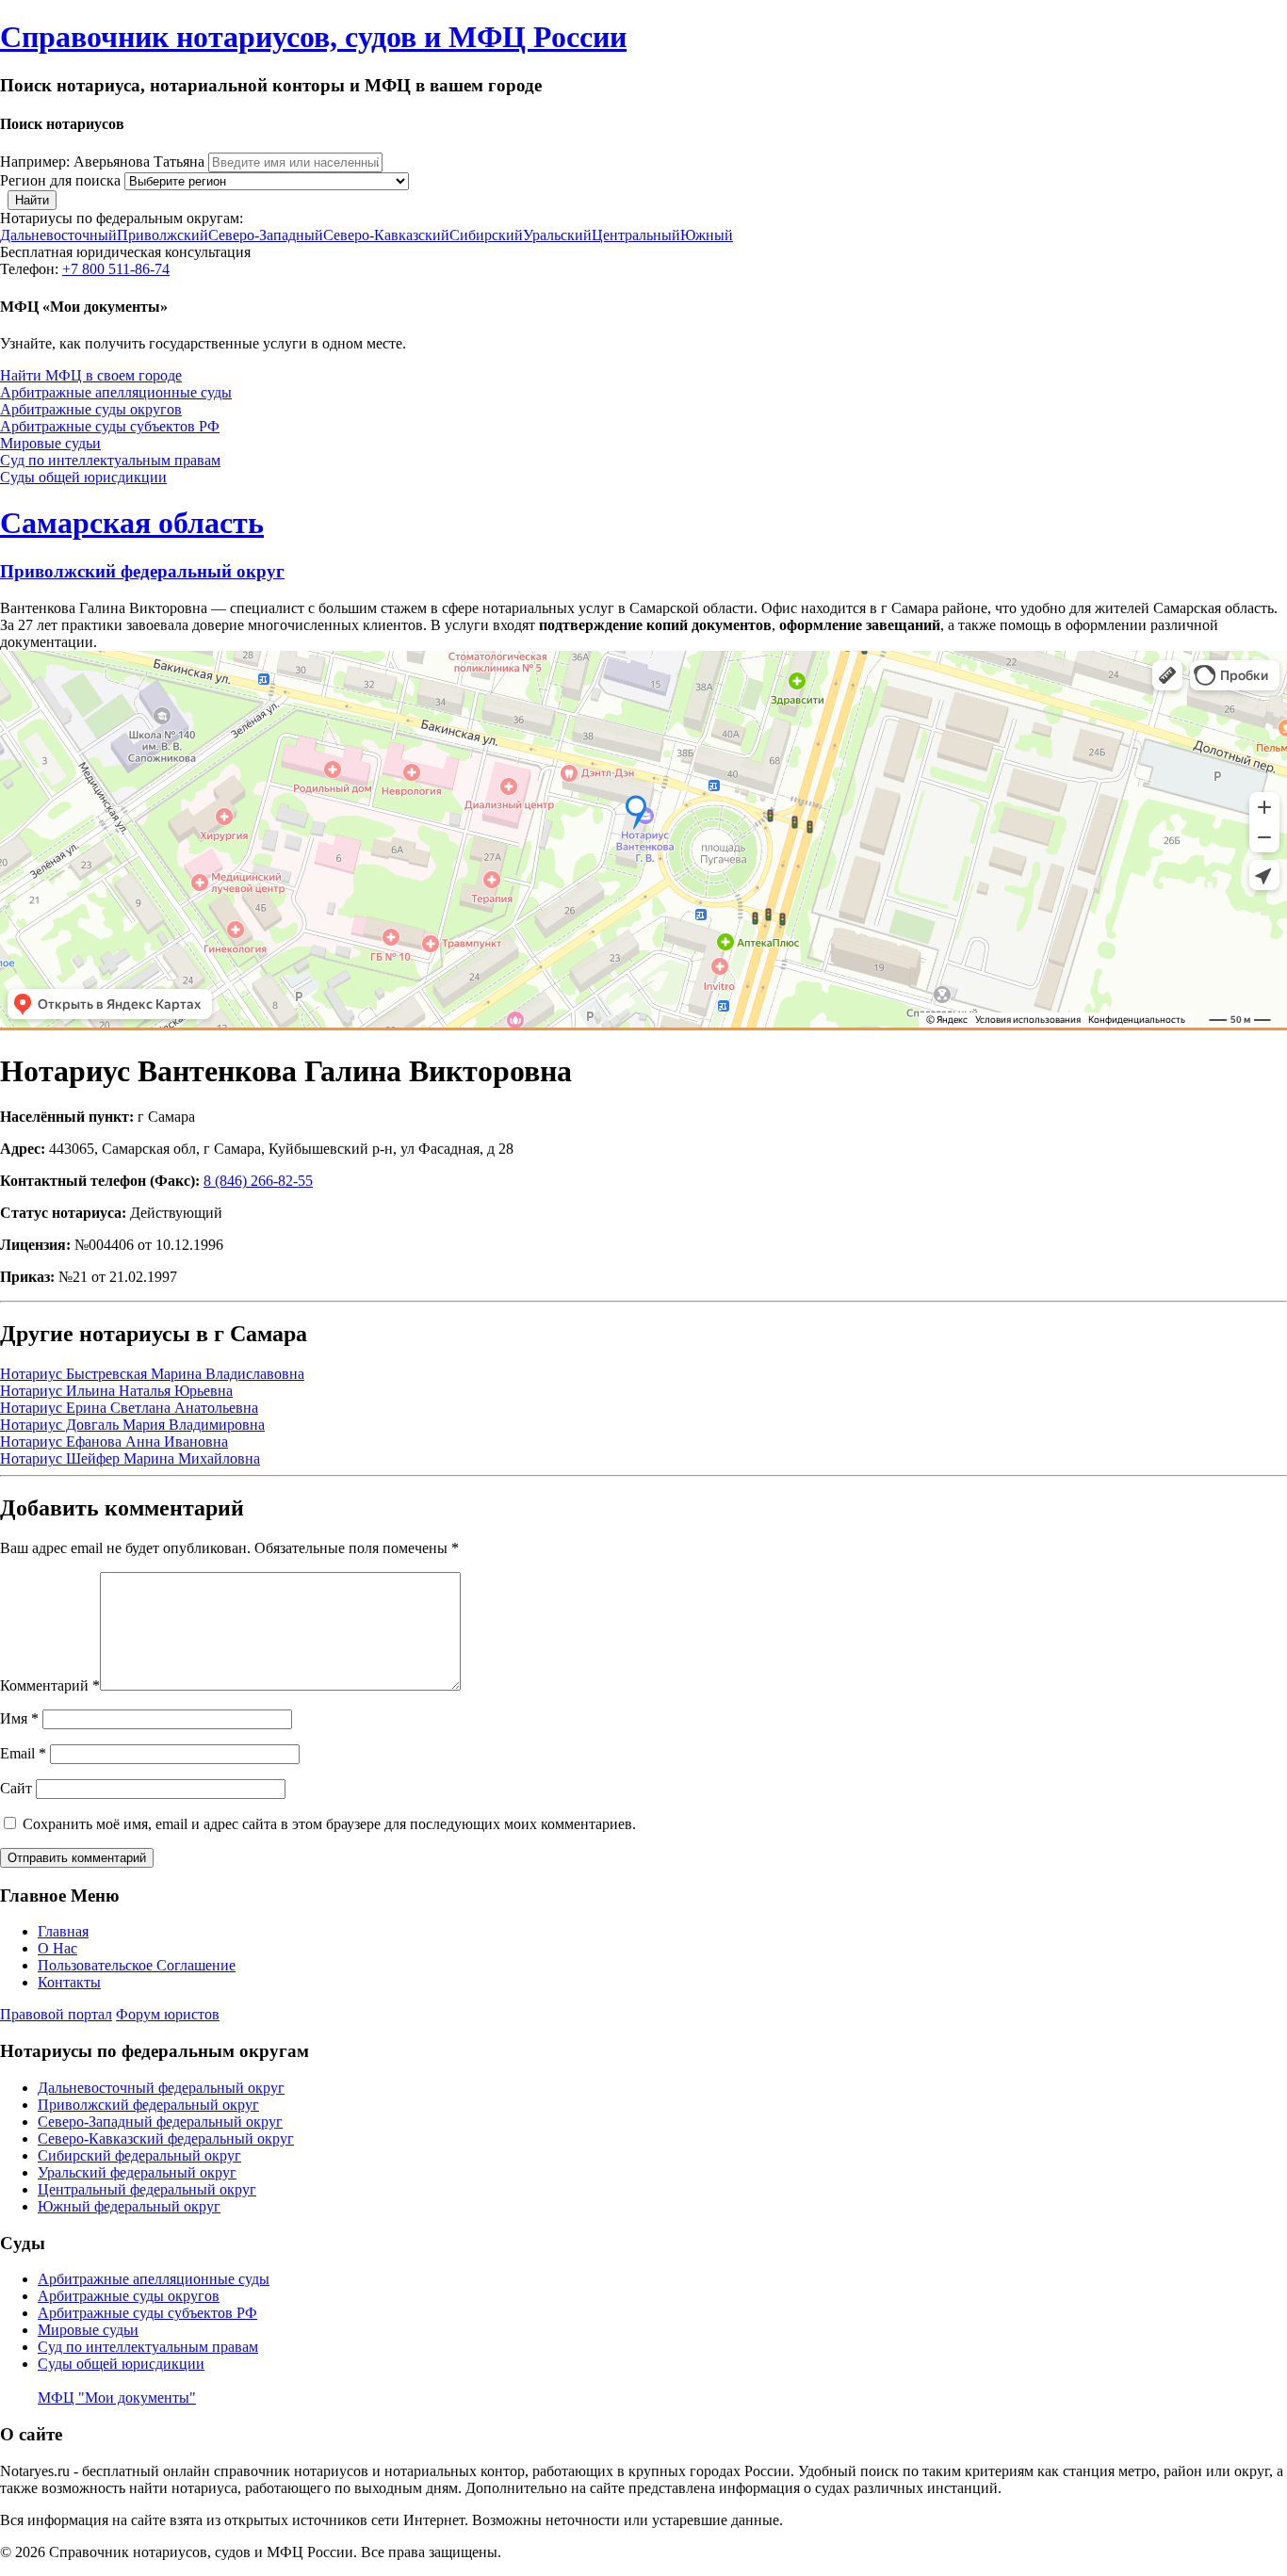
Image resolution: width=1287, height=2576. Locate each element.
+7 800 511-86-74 (116, 269)
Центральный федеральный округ (147, 2189)
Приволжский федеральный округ (142, 571)
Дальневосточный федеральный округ (161, 2088)
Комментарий (50, 1685)
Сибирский (486, 235)
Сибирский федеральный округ (139, 2155)
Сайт (16, 1788)
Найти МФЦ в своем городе (91, 375)
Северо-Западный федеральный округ (160, 2122)
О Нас (57, 1948)
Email (23, 1753)
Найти (32, 200)
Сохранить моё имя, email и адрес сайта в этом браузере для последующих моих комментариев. (329, 1824)
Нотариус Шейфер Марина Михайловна (130, 1458)
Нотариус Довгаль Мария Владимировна (132, 1425)
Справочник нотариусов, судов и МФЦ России (313, 37)
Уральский (557, 235)
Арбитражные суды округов (91, 409)
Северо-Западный (266, 235)
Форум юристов (168, 2014)
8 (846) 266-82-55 (258, 1181)
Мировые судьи (50, 443)
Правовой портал (56, 2014)
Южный (707, 235)
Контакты (69, 1982)
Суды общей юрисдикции (83, 477)
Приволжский (163, 235)
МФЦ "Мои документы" (117, 2398)
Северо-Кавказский (386, 235)
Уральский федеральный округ (137, 2172)
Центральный (636, 235)
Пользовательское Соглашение (137, 1965)
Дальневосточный (58, 235)
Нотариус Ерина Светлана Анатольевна (129, 1408)
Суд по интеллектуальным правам (110, 460)
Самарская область (132, 523)
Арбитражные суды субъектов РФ (110, 426)
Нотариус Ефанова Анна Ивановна (114, 1442)
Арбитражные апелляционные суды (116, 392)
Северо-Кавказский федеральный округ (166, 2139)
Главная (63, 1931)
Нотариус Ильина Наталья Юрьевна (116, 1391)
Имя (19, 1718)
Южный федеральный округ (129, 2206)
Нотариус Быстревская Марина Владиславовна (152, 1374)
